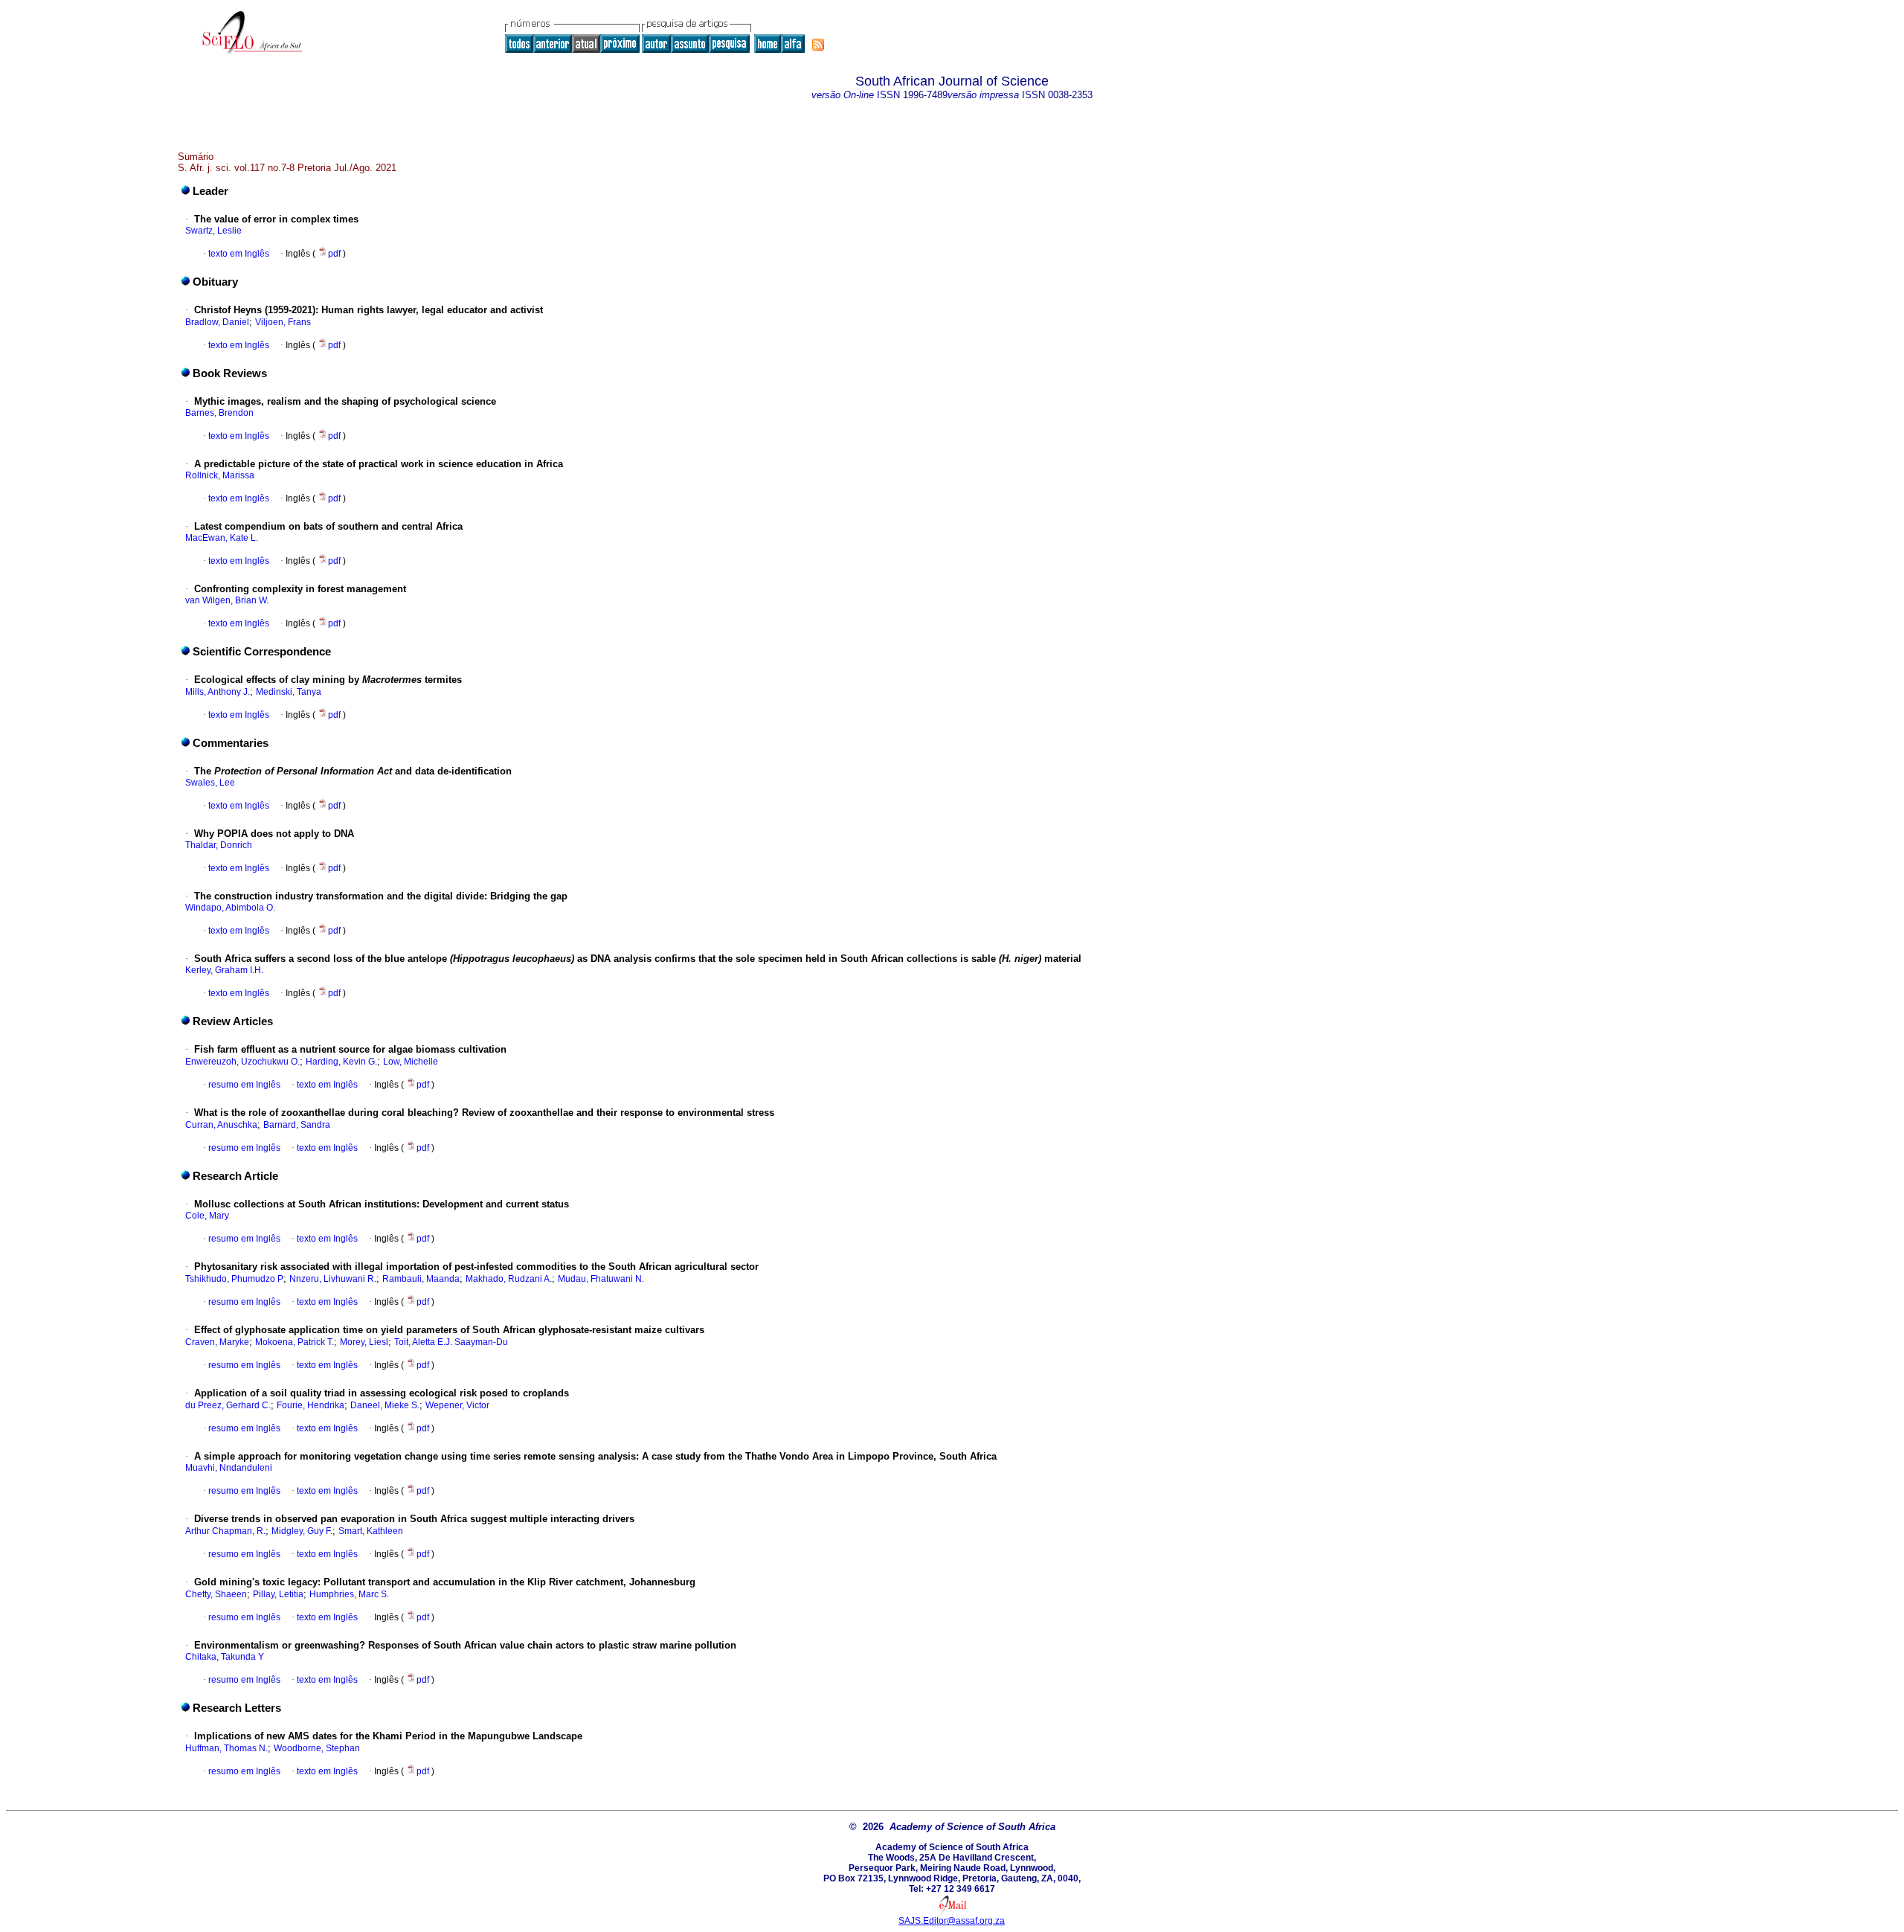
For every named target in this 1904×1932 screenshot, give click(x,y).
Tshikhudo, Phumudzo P (234, 1279)
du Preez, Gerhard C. (228, 1405)
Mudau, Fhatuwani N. (601, 1279)
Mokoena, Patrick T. (295, 1342)
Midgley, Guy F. (302, 1531)
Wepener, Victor (457, 1405)
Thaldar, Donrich (219, 845)
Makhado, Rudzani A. (509, 1279)
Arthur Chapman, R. (225, 1531)
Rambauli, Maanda (421, 1279)
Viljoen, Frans (283, 322)
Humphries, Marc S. (349, 1594)
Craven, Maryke (217, 1342)
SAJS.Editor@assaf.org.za (952, 1921)
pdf (335, 254)
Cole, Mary (207, 1216)
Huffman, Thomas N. (226, 1748)
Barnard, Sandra (297, 1125)
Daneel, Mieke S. (385, 1405)
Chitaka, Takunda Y (225, 1657)
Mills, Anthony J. (218, 692)
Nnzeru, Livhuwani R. (333, 1279)
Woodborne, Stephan (317, 1748)
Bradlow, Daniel (217, 322)
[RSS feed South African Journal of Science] (818, 45)
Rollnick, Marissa (220, 475)
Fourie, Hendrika (311, 1405)
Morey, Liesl (364, 1342)
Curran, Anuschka (221, 1125)
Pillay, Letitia (278, 1594)
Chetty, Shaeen (216, 1594)
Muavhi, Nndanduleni (229, 1468)
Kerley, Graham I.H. (224, 970)
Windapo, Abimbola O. (230, 908)
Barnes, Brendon (219, 413)
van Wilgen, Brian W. (227, 600)
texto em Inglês (239, 254)
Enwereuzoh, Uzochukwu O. (242, 1062)
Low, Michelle (411, 1062)
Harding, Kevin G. (341, 1062)
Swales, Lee (210, 783)
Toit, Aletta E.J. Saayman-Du (451, 1342)
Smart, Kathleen (371, 1531)
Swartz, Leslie (213, 231)
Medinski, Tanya (289, 692)
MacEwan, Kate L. (222, 538)
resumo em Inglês (244, 1085)
